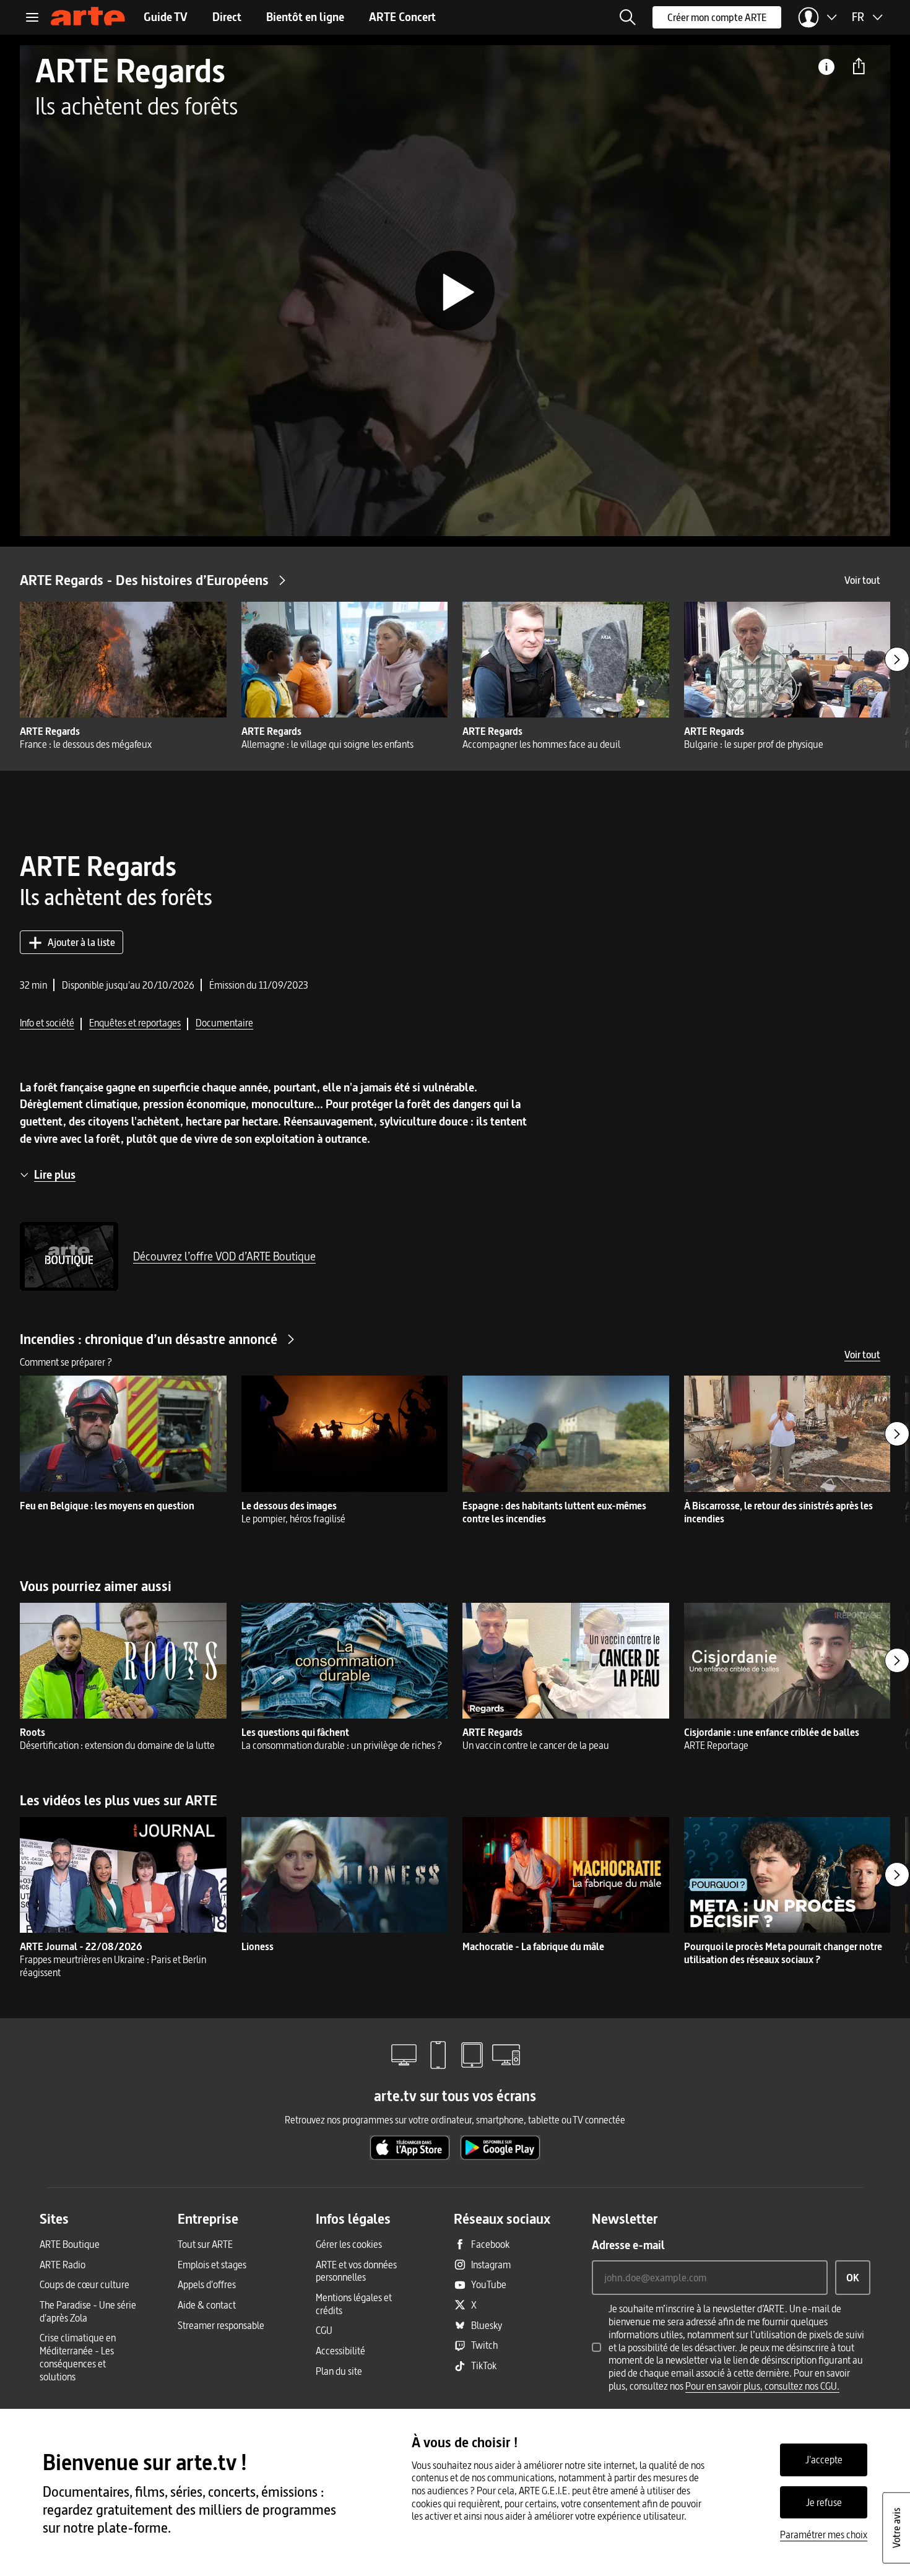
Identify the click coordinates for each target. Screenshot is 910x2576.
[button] (628, 17)
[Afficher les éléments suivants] (897, 659)
